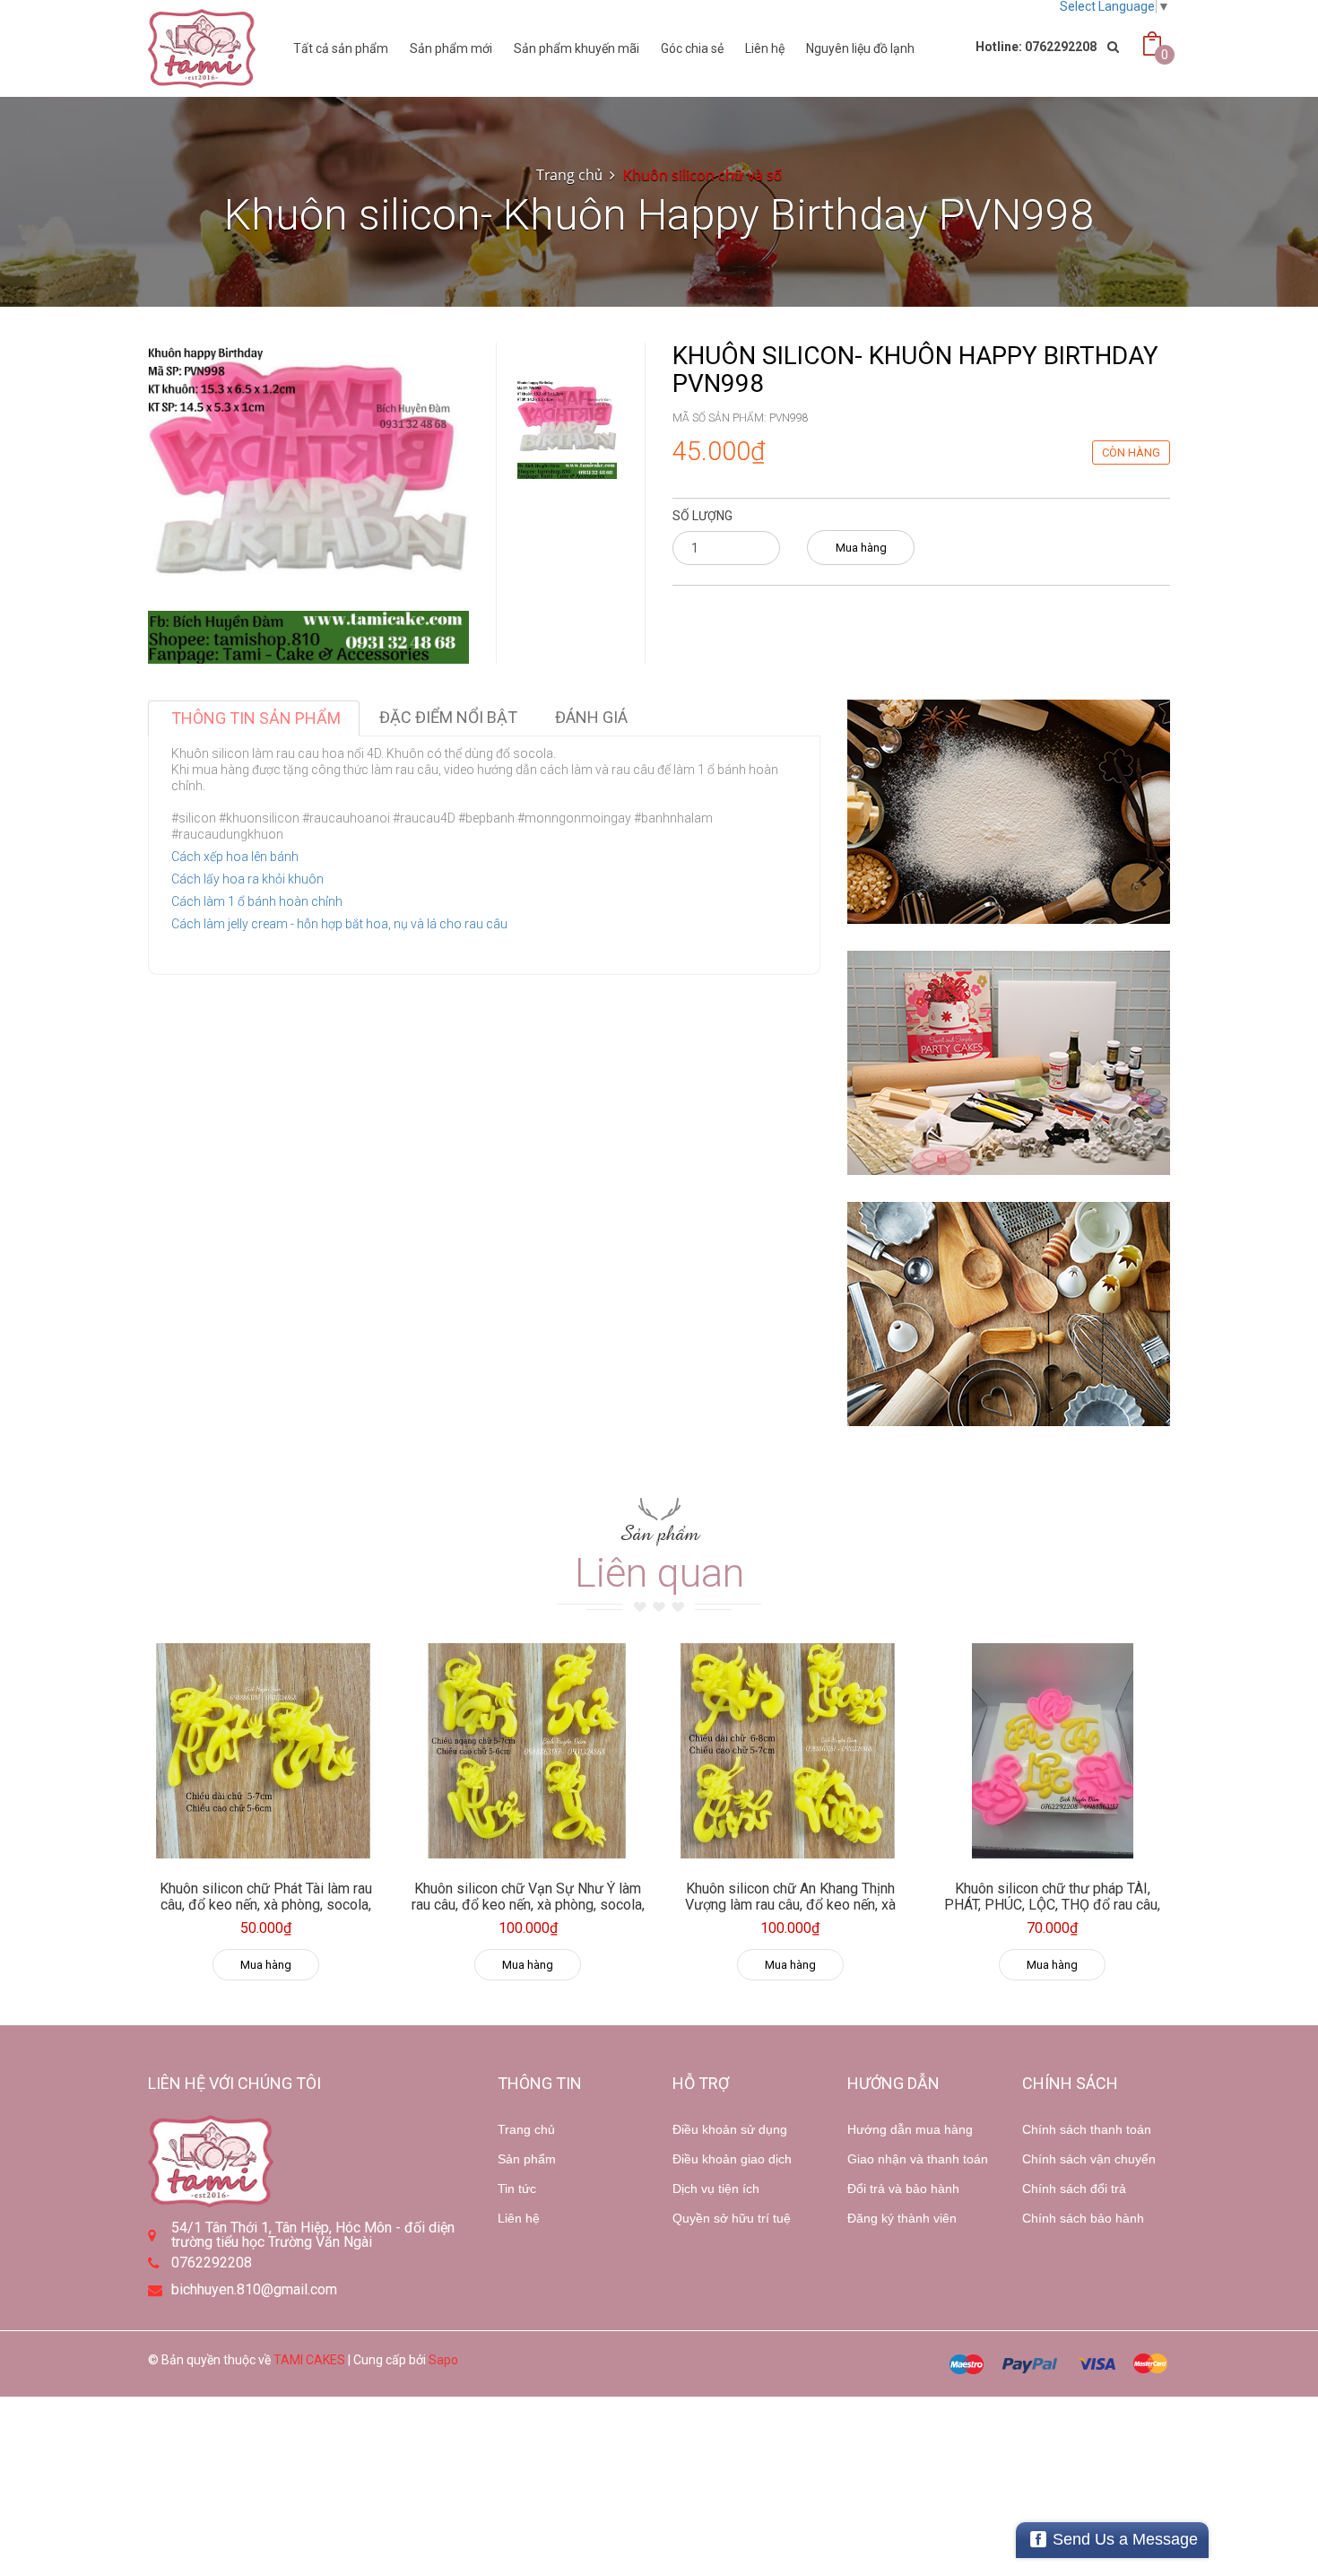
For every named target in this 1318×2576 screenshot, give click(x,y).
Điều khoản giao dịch (732, 2159)
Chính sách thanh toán (1087, 2129)
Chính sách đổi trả (1074, 2189)
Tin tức (517, 2189)
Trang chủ (569, 175)
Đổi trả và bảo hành (903, 2189)
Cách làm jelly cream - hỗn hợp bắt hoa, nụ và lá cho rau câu (339, 924)
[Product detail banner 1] (1009, 812)
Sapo (443, 2360)
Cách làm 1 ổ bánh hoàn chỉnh (257, 901)
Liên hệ (519, 2218)
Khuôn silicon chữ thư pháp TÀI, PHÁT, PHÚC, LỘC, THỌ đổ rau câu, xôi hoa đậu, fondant (1052, 1904)
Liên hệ (765, 48)
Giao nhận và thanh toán (918, 2159)
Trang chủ (526, 2129)
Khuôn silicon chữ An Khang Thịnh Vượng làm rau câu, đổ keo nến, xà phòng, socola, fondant (790, 1904)
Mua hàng (861, 548)
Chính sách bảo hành (1083, 2218)
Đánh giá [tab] (591, 717)
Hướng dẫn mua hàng (910, 2129)
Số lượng (702, 516)
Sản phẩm (527, 2159)
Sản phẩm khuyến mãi (577, 48)
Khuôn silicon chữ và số (702, 175)
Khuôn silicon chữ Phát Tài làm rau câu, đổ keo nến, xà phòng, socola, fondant (266, 1904)
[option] (567, 429)
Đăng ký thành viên (902, 2218)
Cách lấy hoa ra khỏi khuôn (247, 879)
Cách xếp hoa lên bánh (235, 857)
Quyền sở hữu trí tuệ (732, 2218)
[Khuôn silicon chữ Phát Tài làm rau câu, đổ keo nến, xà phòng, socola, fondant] (266, 1751)
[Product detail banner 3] (1009, 1314)
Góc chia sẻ (692, 48)
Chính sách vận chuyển (1089, 2159)
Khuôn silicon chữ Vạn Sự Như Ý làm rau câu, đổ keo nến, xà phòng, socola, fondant (528, 1904)
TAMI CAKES (309, 2360)
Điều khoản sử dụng (730, 2129)
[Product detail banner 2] (1009, 1063)
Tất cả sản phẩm (341, 48)
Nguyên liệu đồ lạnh (860, 48)
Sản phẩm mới (451, 48)
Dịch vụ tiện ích (716, 2189)
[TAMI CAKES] (202, 48)
